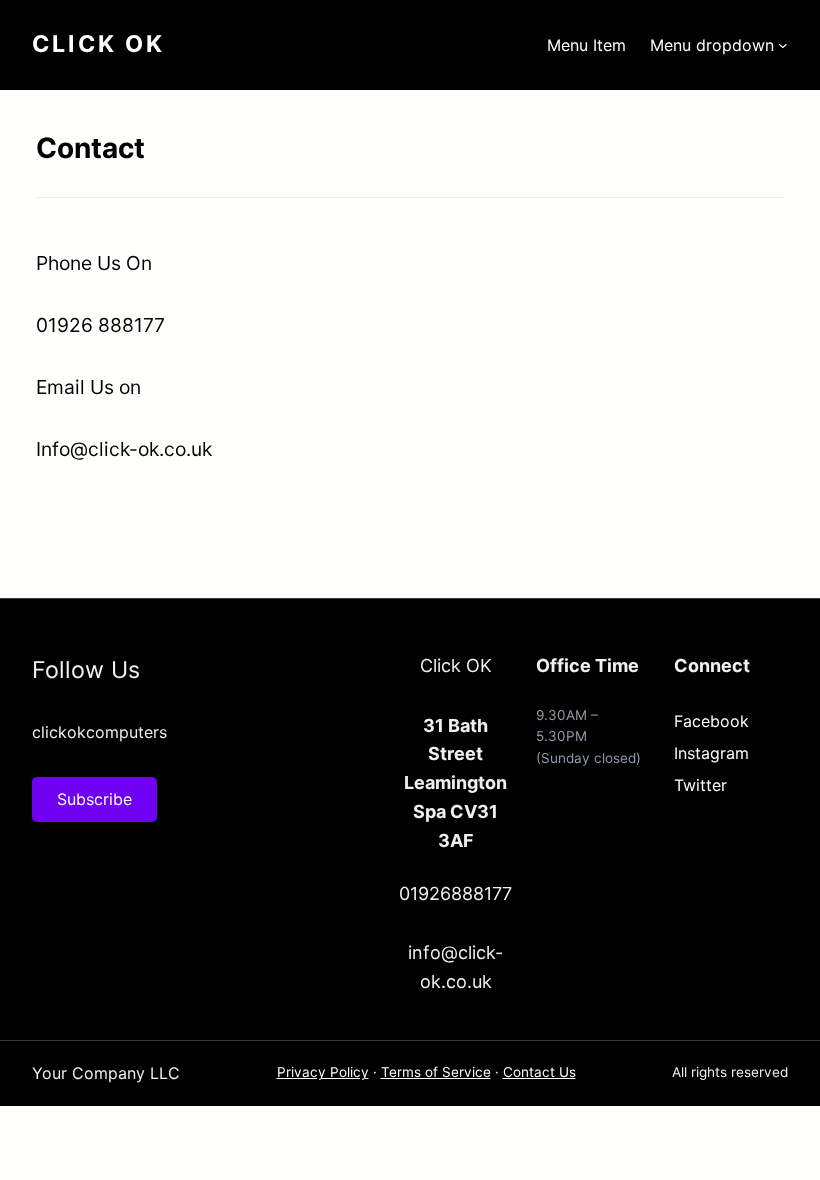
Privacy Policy (323, 1072)
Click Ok (98, 44)
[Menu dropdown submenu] (783, 45)
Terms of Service (436, 1072)
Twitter (700, 785)
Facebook (711, 721)
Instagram (711, 753)
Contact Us (539, 1072)
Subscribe (94, 799)
